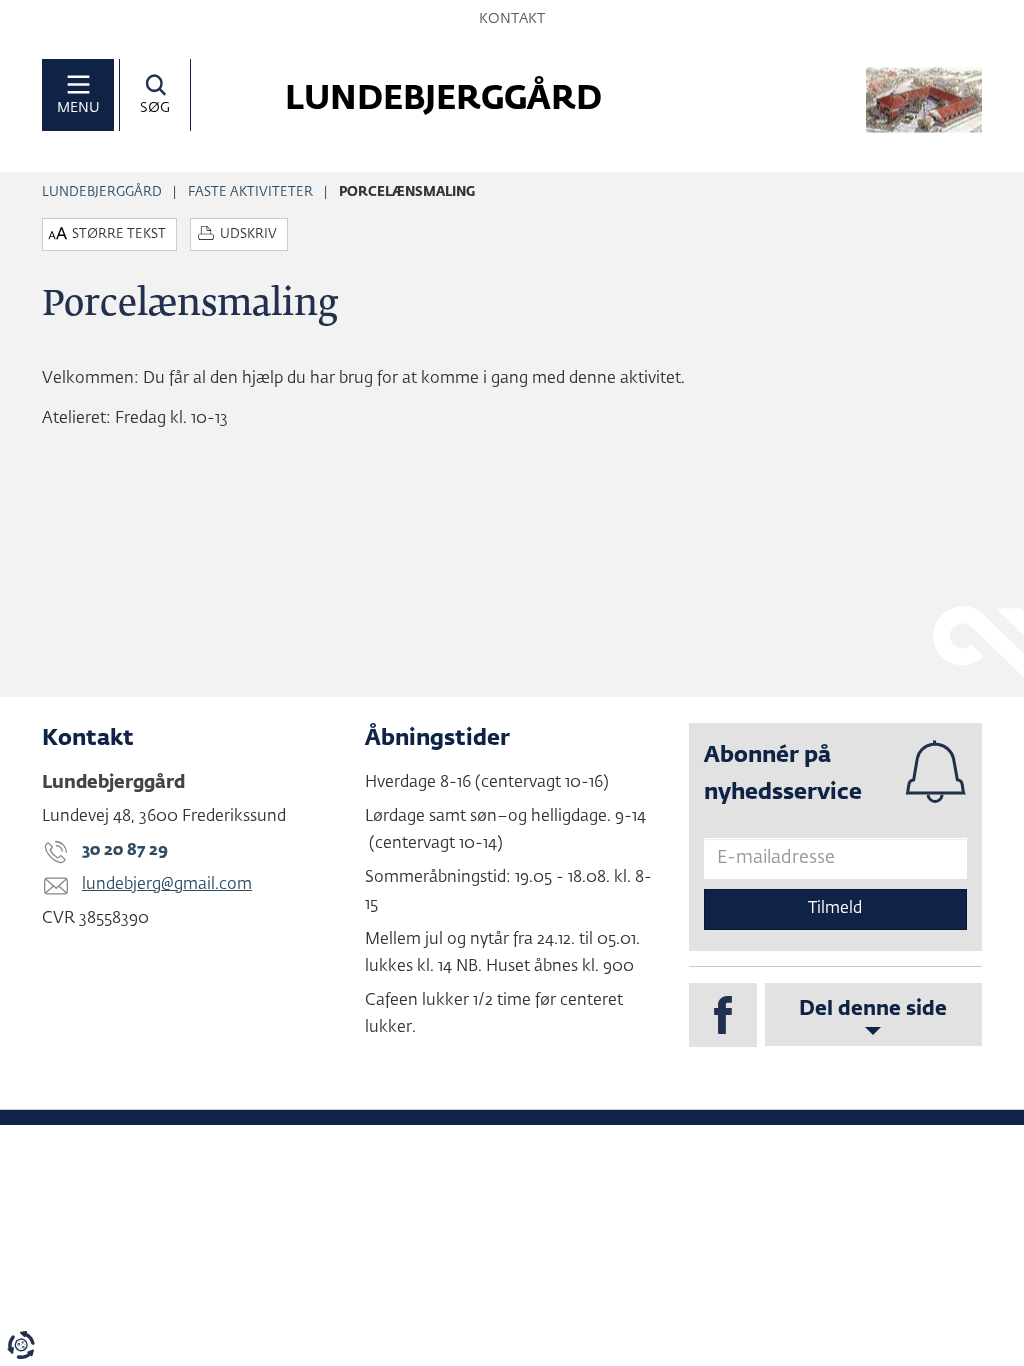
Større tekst (119, 234)
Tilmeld (835, 909)
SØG (155, 108)
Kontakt (512, 19)
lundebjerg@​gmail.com (167, 885)
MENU (78, 108)
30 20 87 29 (125, 851)
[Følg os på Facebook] (723, 1015)
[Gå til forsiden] (924, 100)
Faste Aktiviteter (250, 192)
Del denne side (873, 1009)
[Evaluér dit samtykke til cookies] (21, 1345)
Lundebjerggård (102, 192)
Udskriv (248, 234)
